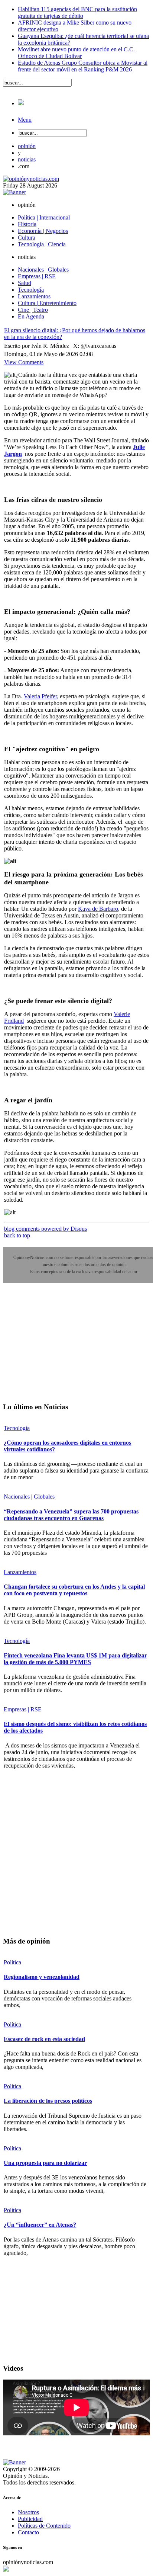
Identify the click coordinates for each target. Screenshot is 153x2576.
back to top (17, 1235)
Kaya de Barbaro (98, 909)
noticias (27, 159)
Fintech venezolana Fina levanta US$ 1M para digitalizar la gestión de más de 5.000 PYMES (75, 1659)
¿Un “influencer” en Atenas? (40, 2225)
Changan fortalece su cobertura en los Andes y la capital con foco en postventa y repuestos (74, 1590)
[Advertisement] (59, 1348)
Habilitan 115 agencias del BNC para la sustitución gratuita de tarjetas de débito (77, 12)
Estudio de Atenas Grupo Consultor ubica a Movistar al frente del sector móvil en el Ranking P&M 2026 (83, 66)
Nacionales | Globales (29, 1497)
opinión (27, 146)
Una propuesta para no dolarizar (45, 2163)
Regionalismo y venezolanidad (42, 1977)
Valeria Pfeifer (40, 696)
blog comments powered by (45, 1229)
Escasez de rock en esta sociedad (44, 2039)
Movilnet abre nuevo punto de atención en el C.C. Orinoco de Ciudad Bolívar (76, 53)
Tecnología (17, 1428)
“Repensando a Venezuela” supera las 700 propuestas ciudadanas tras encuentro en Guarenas (71, 1515)
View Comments (24, 362)
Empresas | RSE (23, 1709)
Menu (25, 120)
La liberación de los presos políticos (48, 2101)
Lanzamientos (20, 1572)
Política (12, 1962)
